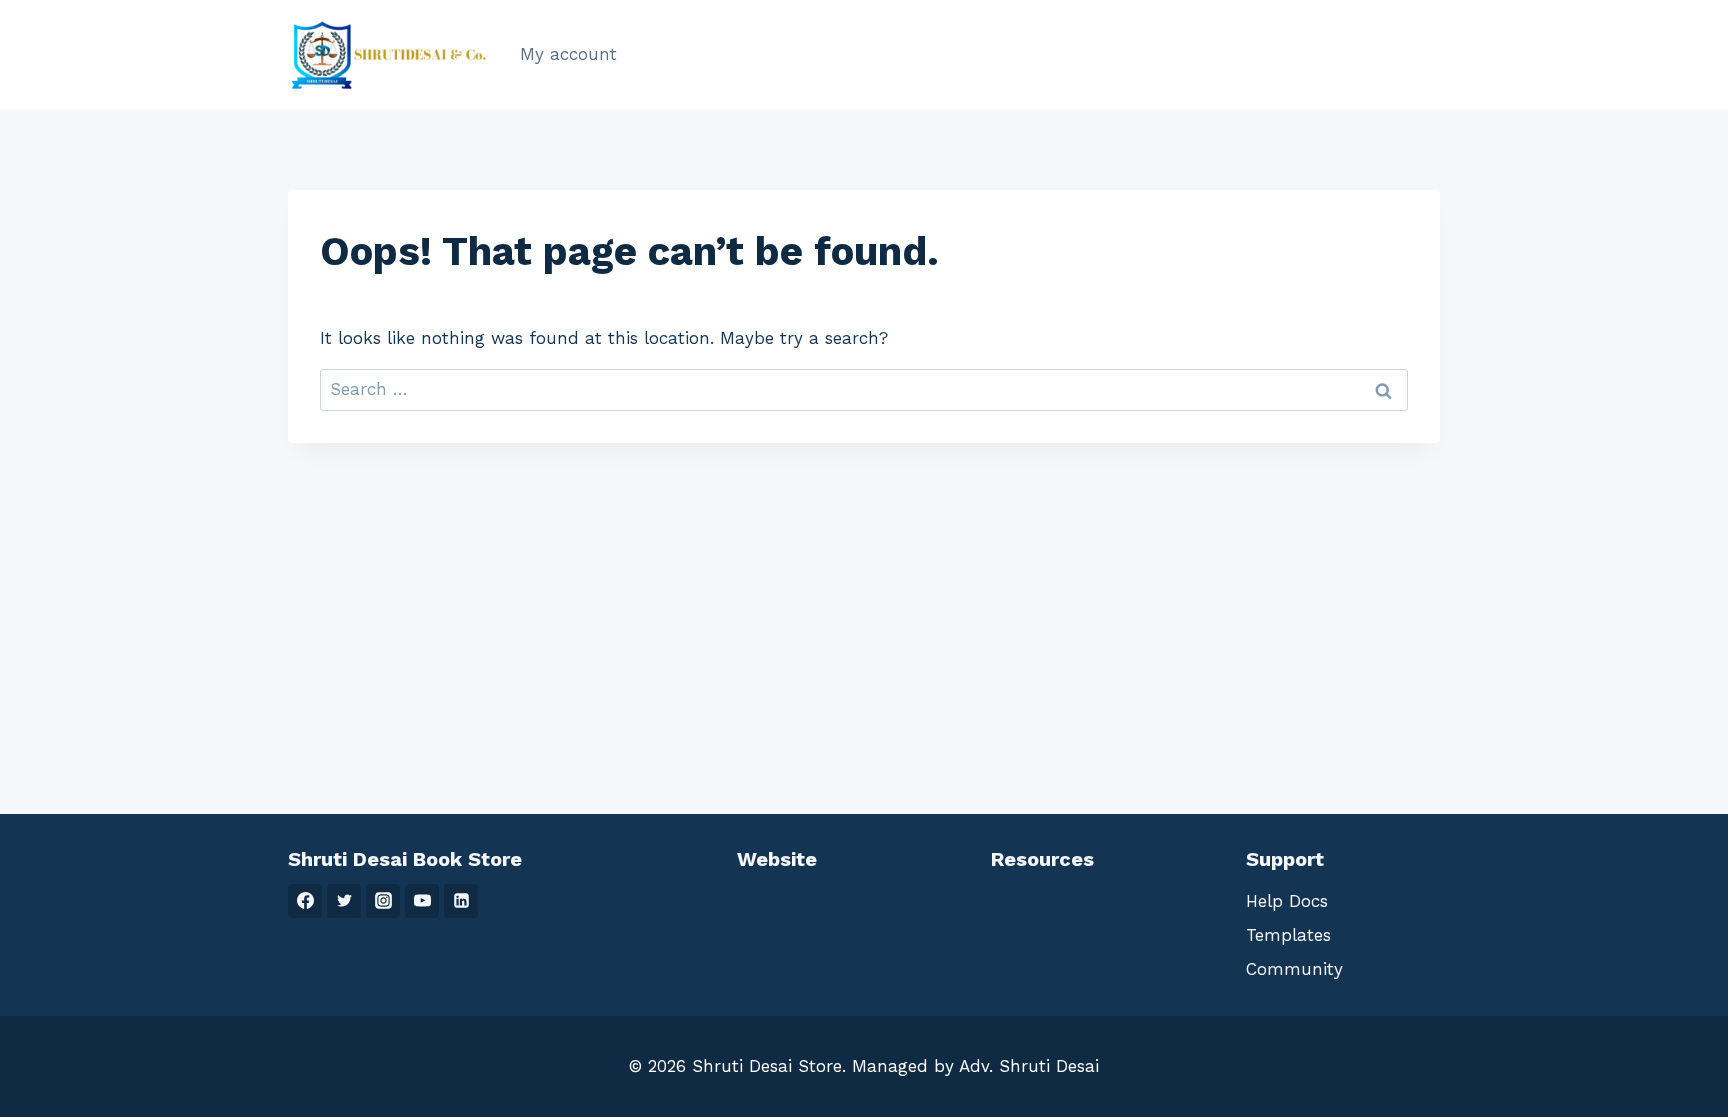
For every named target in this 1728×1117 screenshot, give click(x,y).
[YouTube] (422, 901)
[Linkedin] (461, 901)
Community (1294, 969)
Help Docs (1287, 901)
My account (568, 54)
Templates (1288, 935)
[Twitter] (344, 901)
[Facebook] (305, 901)
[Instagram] (383, 901)
